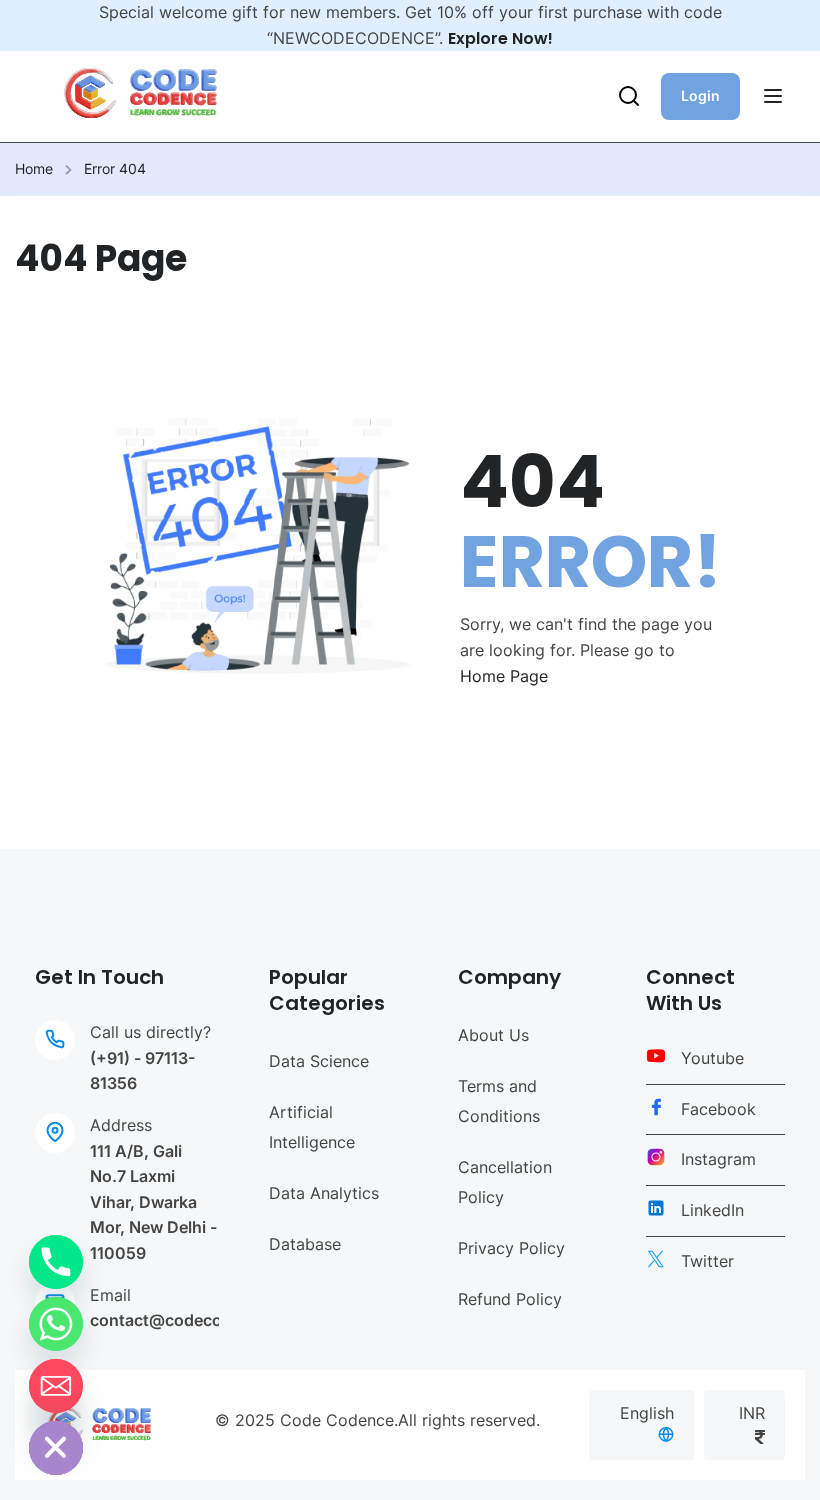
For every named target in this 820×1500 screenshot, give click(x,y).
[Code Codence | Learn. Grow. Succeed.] (100, 1423)
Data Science (319, 1061)
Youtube (712, 1058)
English (647, 1413)
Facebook (718, 1109)
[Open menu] (775, 96)
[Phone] (56, 1262)
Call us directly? (150, 1032)
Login (700, 95)
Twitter (707, 1261)
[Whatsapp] (56, 1324)
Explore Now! (500, 38)
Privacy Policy (511, 1248)
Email (110, 1295)
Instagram (718, 1159)
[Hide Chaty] (56, 1448)
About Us (493, 1035)
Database (305, 1244)
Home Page (504, 676)
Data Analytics (324, 1193)
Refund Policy (510, 1299)
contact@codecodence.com (198, 1320)
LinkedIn (712, 1210)
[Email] (56, 1386)
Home (34, 168)
